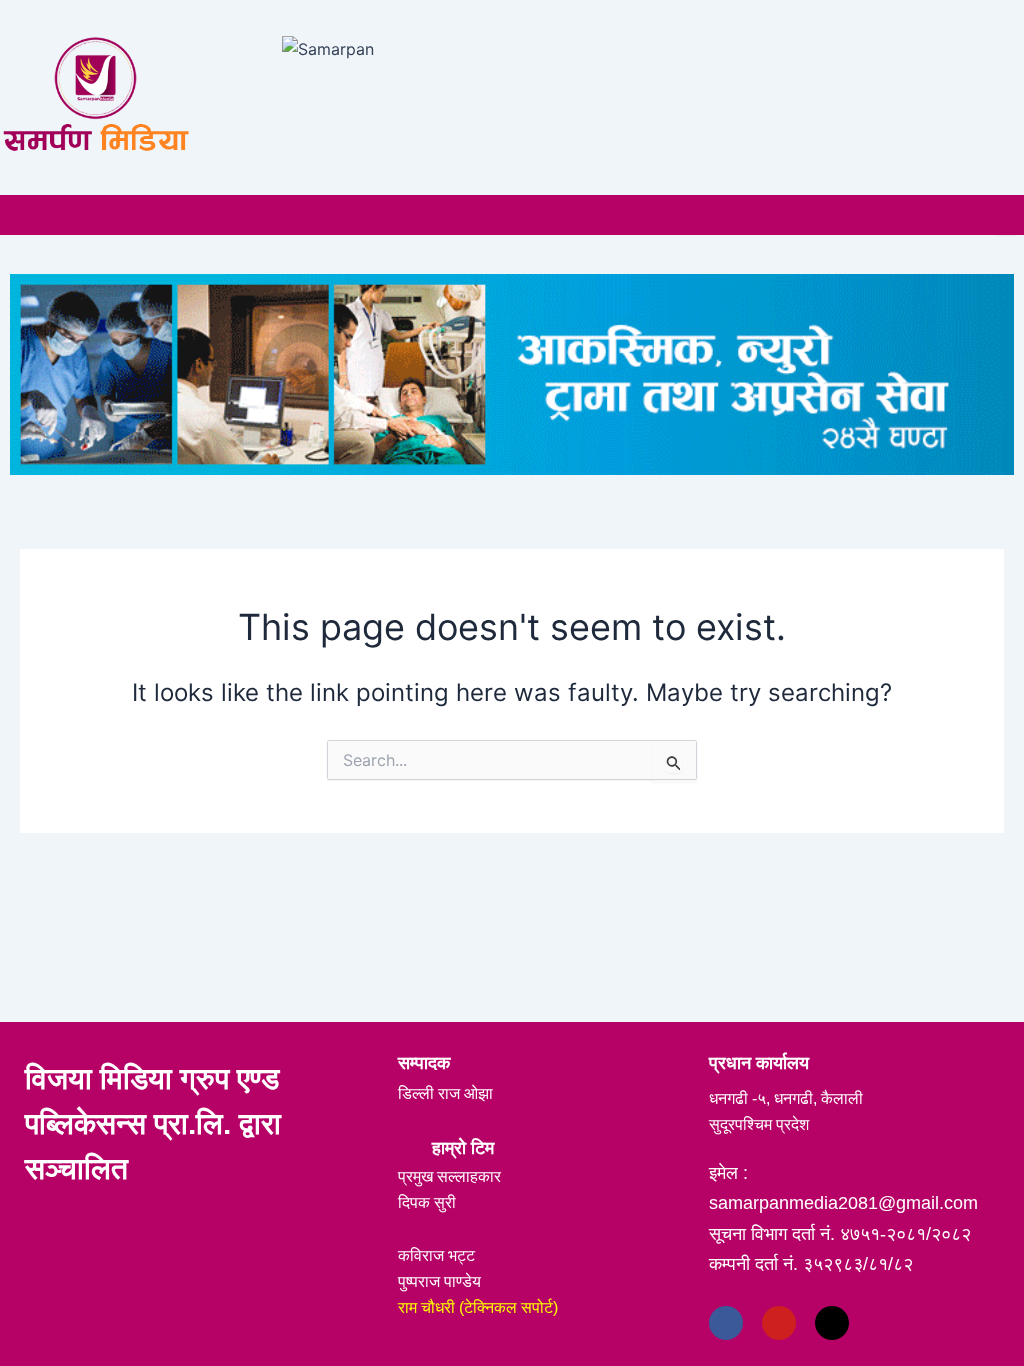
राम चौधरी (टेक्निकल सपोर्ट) (478, 1307)
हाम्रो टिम (463, 1148)
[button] (16, 214)
